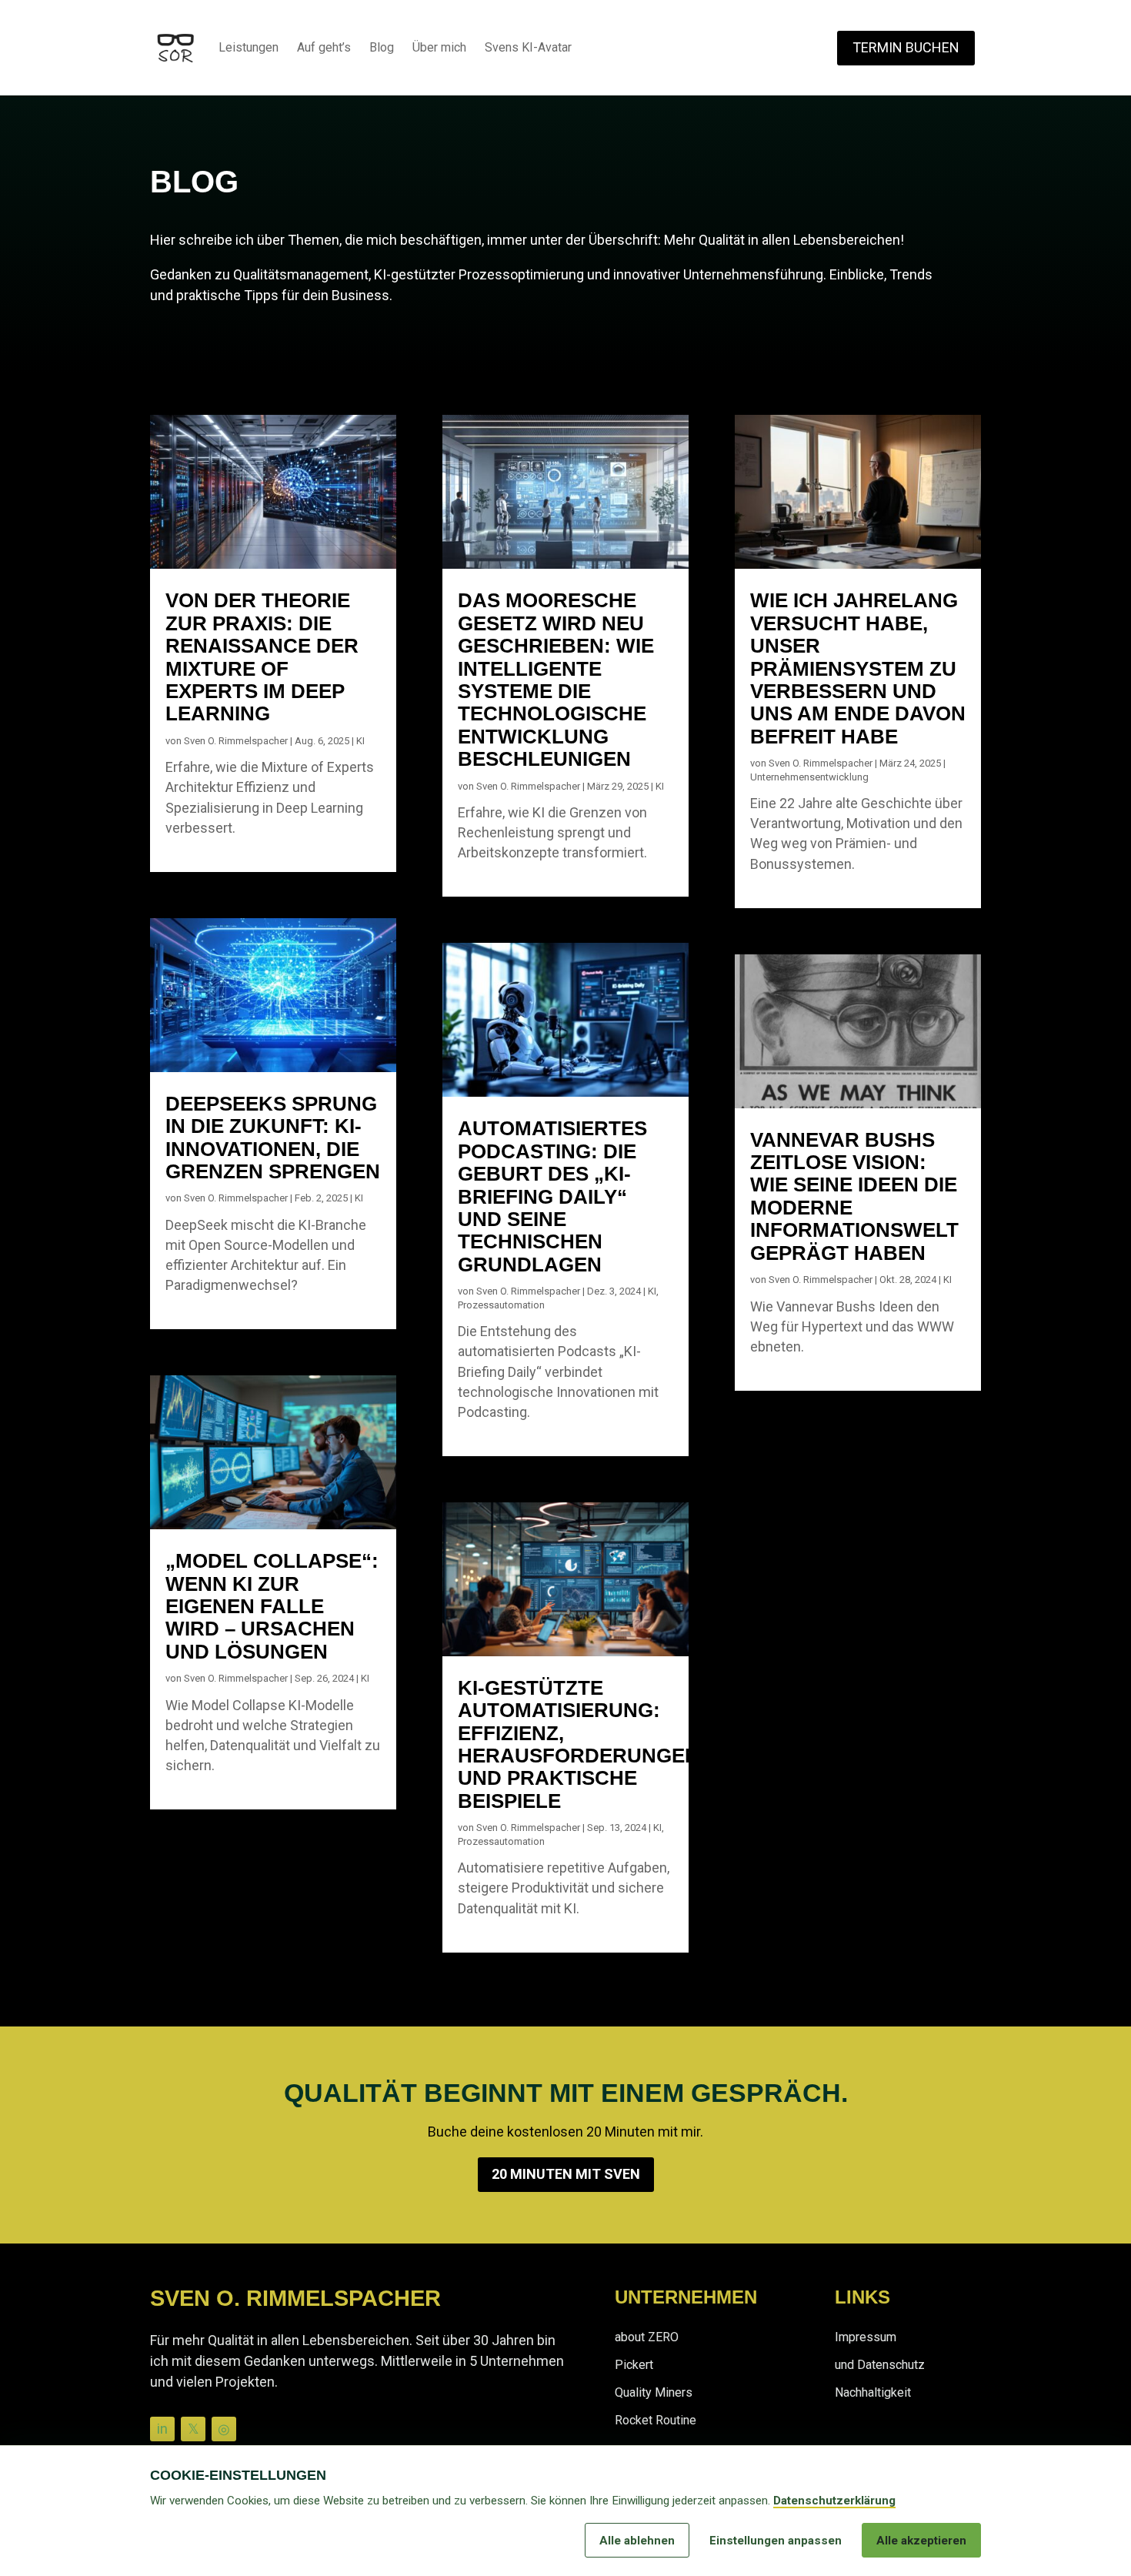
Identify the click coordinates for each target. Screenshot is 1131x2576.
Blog (382, 47)
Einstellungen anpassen (776, 2541)
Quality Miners (654, 2392)
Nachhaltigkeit (873, 2392)
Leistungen (249, 47)
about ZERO (647, 2337)
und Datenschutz (880, 2365)
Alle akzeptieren (921, 2541)
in (162, 2429)
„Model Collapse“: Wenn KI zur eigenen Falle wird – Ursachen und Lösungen (272, 1606)
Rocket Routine (656, 2420)
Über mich (439, 47)
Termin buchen (906, 47)
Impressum (866, 2337)
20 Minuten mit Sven (566, 2174)
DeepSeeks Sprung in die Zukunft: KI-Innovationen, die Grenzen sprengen (273, 1138)
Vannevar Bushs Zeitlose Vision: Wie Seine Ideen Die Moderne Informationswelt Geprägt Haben (854, 1196)
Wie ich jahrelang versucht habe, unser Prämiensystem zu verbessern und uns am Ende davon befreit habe (858, 668)
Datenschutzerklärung (834, 2501)
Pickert (634, 2365)
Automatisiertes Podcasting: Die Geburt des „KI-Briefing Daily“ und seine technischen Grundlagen (552, 1196)
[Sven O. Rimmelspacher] (175, 48)
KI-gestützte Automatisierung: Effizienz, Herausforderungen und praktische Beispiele (579, 1744)
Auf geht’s (324, 47)
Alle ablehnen (637, 2541)
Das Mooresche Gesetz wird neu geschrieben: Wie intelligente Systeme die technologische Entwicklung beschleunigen (556, 680)
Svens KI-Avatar (528, 47)
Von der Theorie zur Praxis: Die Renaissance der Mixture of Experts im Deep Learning (262, 657)
